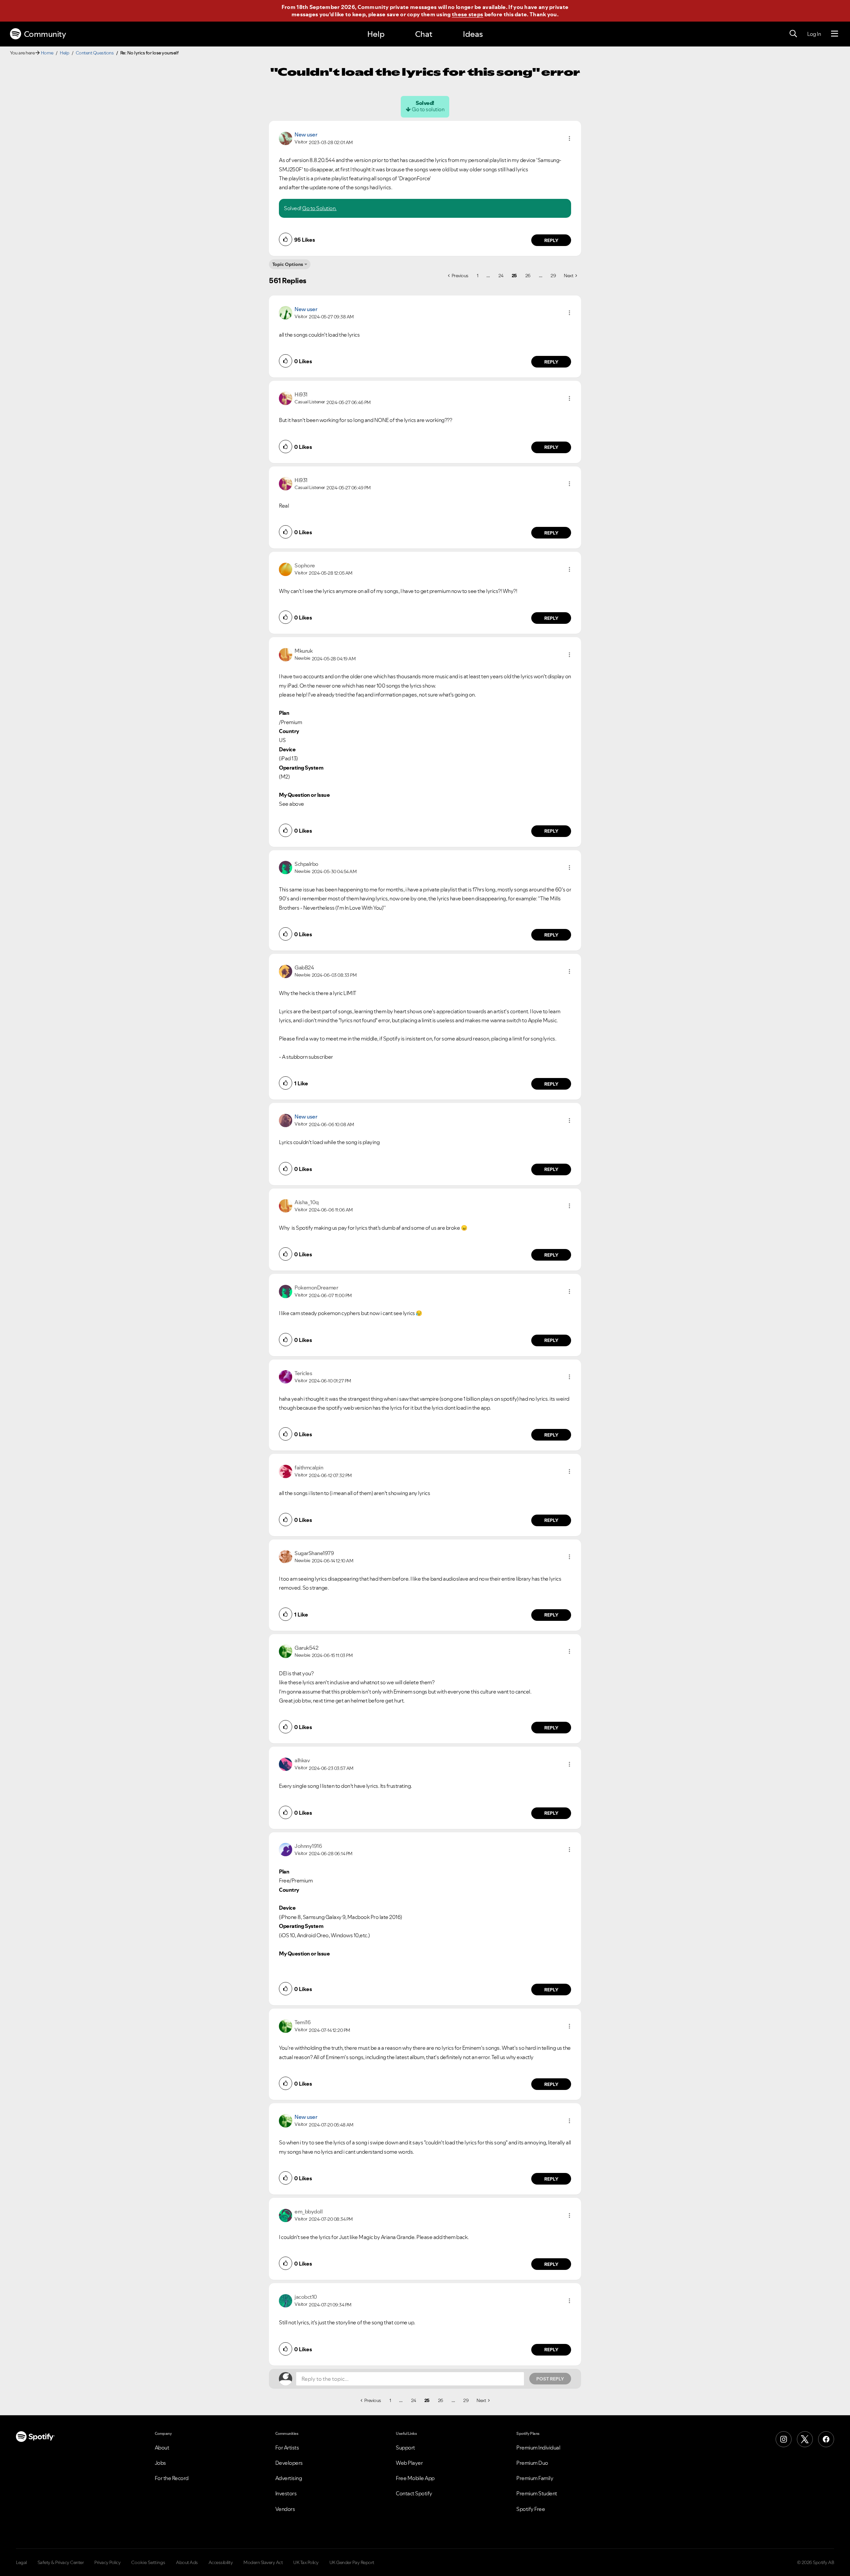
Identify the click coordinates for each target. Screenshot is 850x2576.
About (162, 2448)
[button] (569, 138)
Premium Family (535, 2478)
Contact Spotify (414, 2493)
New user (306, 134)
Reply (551, 240)
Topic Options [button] (288, 264)
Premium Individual (538, 2448)
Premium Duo (532, 2463)
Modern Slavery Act (263, 2562)
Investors (286, 2493)
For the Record (172, 2478)
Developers (289, 2463)
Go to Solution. (319, 208)
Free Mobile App (415, 2478)
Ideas (473, 34)
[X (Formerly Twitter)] (805, 2439)
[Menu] (835, 34)
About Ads (187, 2562)
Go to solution (428, 109)
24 (501, 276)
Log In (814, 34)
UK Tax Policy (306, 2562)
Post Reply (550, 2379)
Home (47, 53)
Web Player (409, 2463)
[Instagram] (784, 2439)
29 (553, 276)
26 (528, 276)
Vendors (285, 2509)
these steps (467, 14)
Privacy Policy (107, 2562)
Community (45, 34)
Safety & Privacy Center (61, 2562)
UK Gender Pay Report (352, 2562)
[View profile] (286, 138)
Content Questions (95, 53)
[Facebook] (826, 2439)
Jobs (160, 2463)
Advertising (289, 2478)
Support (405, 2448)
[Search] (793, 34)
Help (376, 34)
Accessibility (221, 2562)
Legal (21, 2562)
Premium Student (537, 2493)
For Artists (287, 2448)
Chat (424, 34)
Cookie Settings (148, 2562)
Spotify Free (531, 2509)
